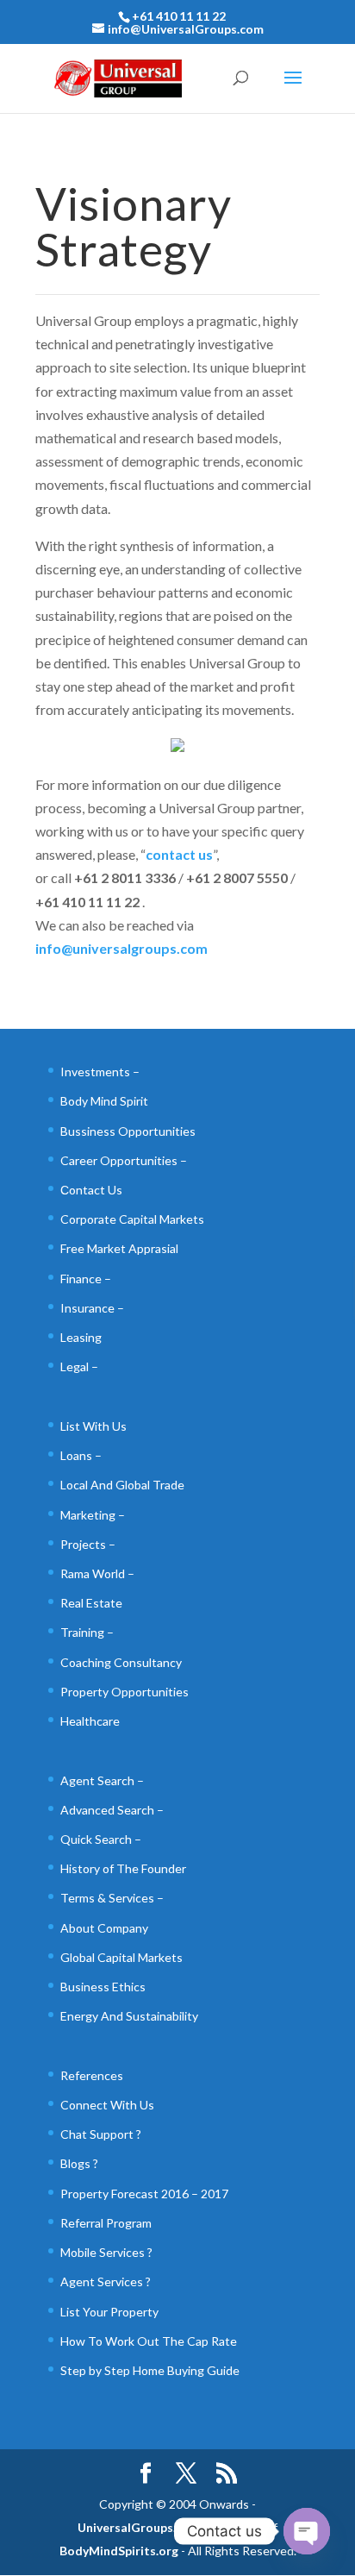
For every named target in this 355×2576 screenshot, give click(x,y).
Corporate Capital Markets (132, 1219)
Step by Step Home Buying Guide (150, 2370)
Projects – (88, 1544)
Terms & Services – (112, 1898)
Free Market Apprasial (119, 1248)
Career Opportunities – (124, 1160)
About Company (104, 1928)
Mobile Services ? (106, 2252)
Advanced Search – (112, 1810)
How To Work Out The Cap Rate (149, 2341)
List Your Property (109, 2312)
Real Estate (91, 1603)
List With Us (93, 1426)
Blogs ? (79, 2163)
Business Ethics (103, 1987)
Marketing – (93, 1515)
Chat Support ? (101, 2134)
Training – (87, 1632)
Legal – (79, 1366)
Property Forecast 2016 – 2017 (144, 2194)
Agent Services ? (106, 2281)
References (92, 2075)
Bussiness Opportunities (128, 1131)
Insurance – (92, 1308)
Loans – (81, 1455)
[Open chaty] (307, 2531)
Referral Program (106, 2223)
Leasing (81, 1337)
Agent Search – (102, 1780)
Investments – (100, 1072)
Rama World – (97, 1573)
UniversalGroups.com (139, 2527)
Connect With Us (107, 2105)
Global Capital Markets (121, 1957)
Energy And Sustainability (129, 2016)
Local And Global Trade (122, 1485)
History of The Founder (123, 1868)
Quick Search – (101, 1839)
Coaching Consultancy (121, 1662)
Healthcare (90, 1721)
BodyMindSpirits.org (119, 2551)
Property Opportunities (125, 1692)
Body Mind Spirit (104, 1101)
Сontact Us (91, 1190)
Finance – (86, 1279)
